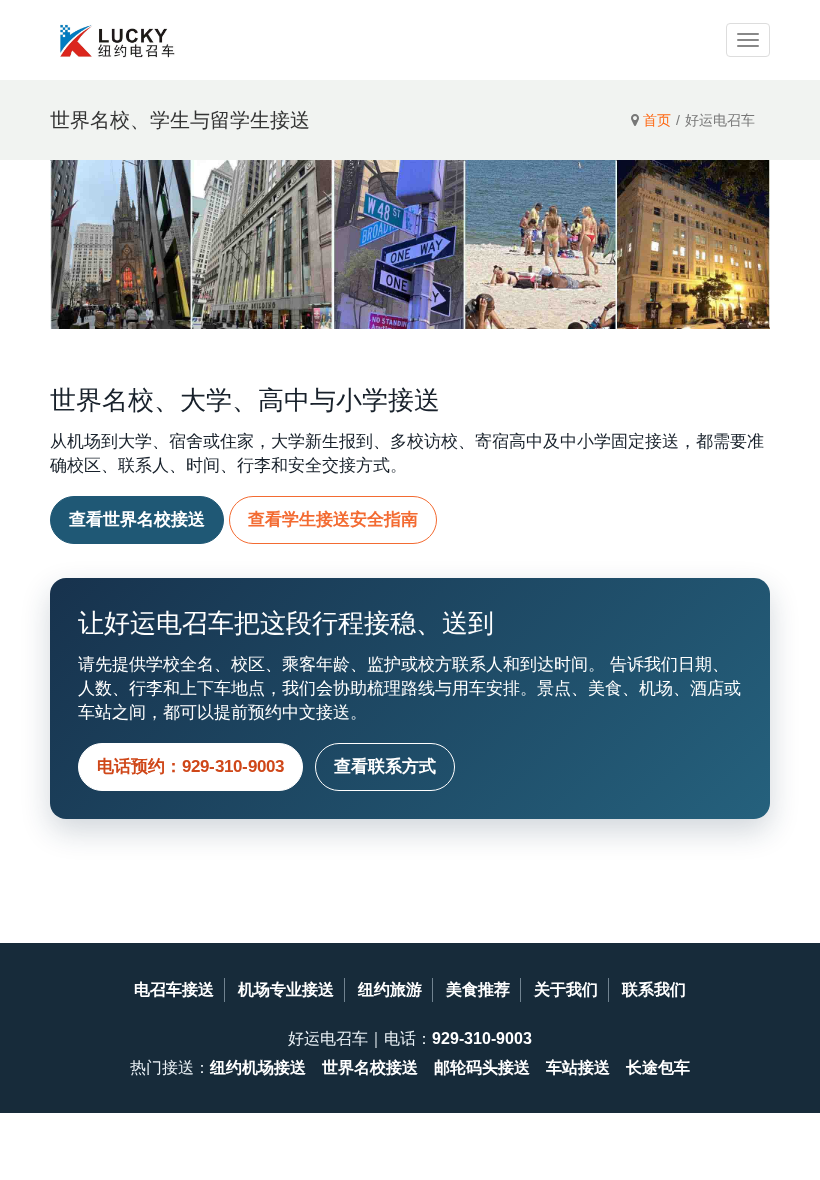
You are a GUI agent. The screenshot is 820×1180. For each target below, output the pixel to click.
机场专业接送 (286, 989)
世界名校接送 (370, 1067)
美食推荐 (478, 989)
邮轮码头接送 (482, 1067)
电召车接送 (174, 989)
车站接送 (578, 1067)
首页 (657, 120)
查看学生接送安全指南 (333, 519)
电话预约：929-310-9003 (190, 766)
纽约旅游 (390, 989)
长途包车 (658, 1067)
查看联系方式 (385, 766)
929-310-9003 (482, 1038)
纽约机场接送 (258, 1067)
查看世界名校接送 (137, 519)
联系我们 (654, 989)
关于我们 (566, 989)
